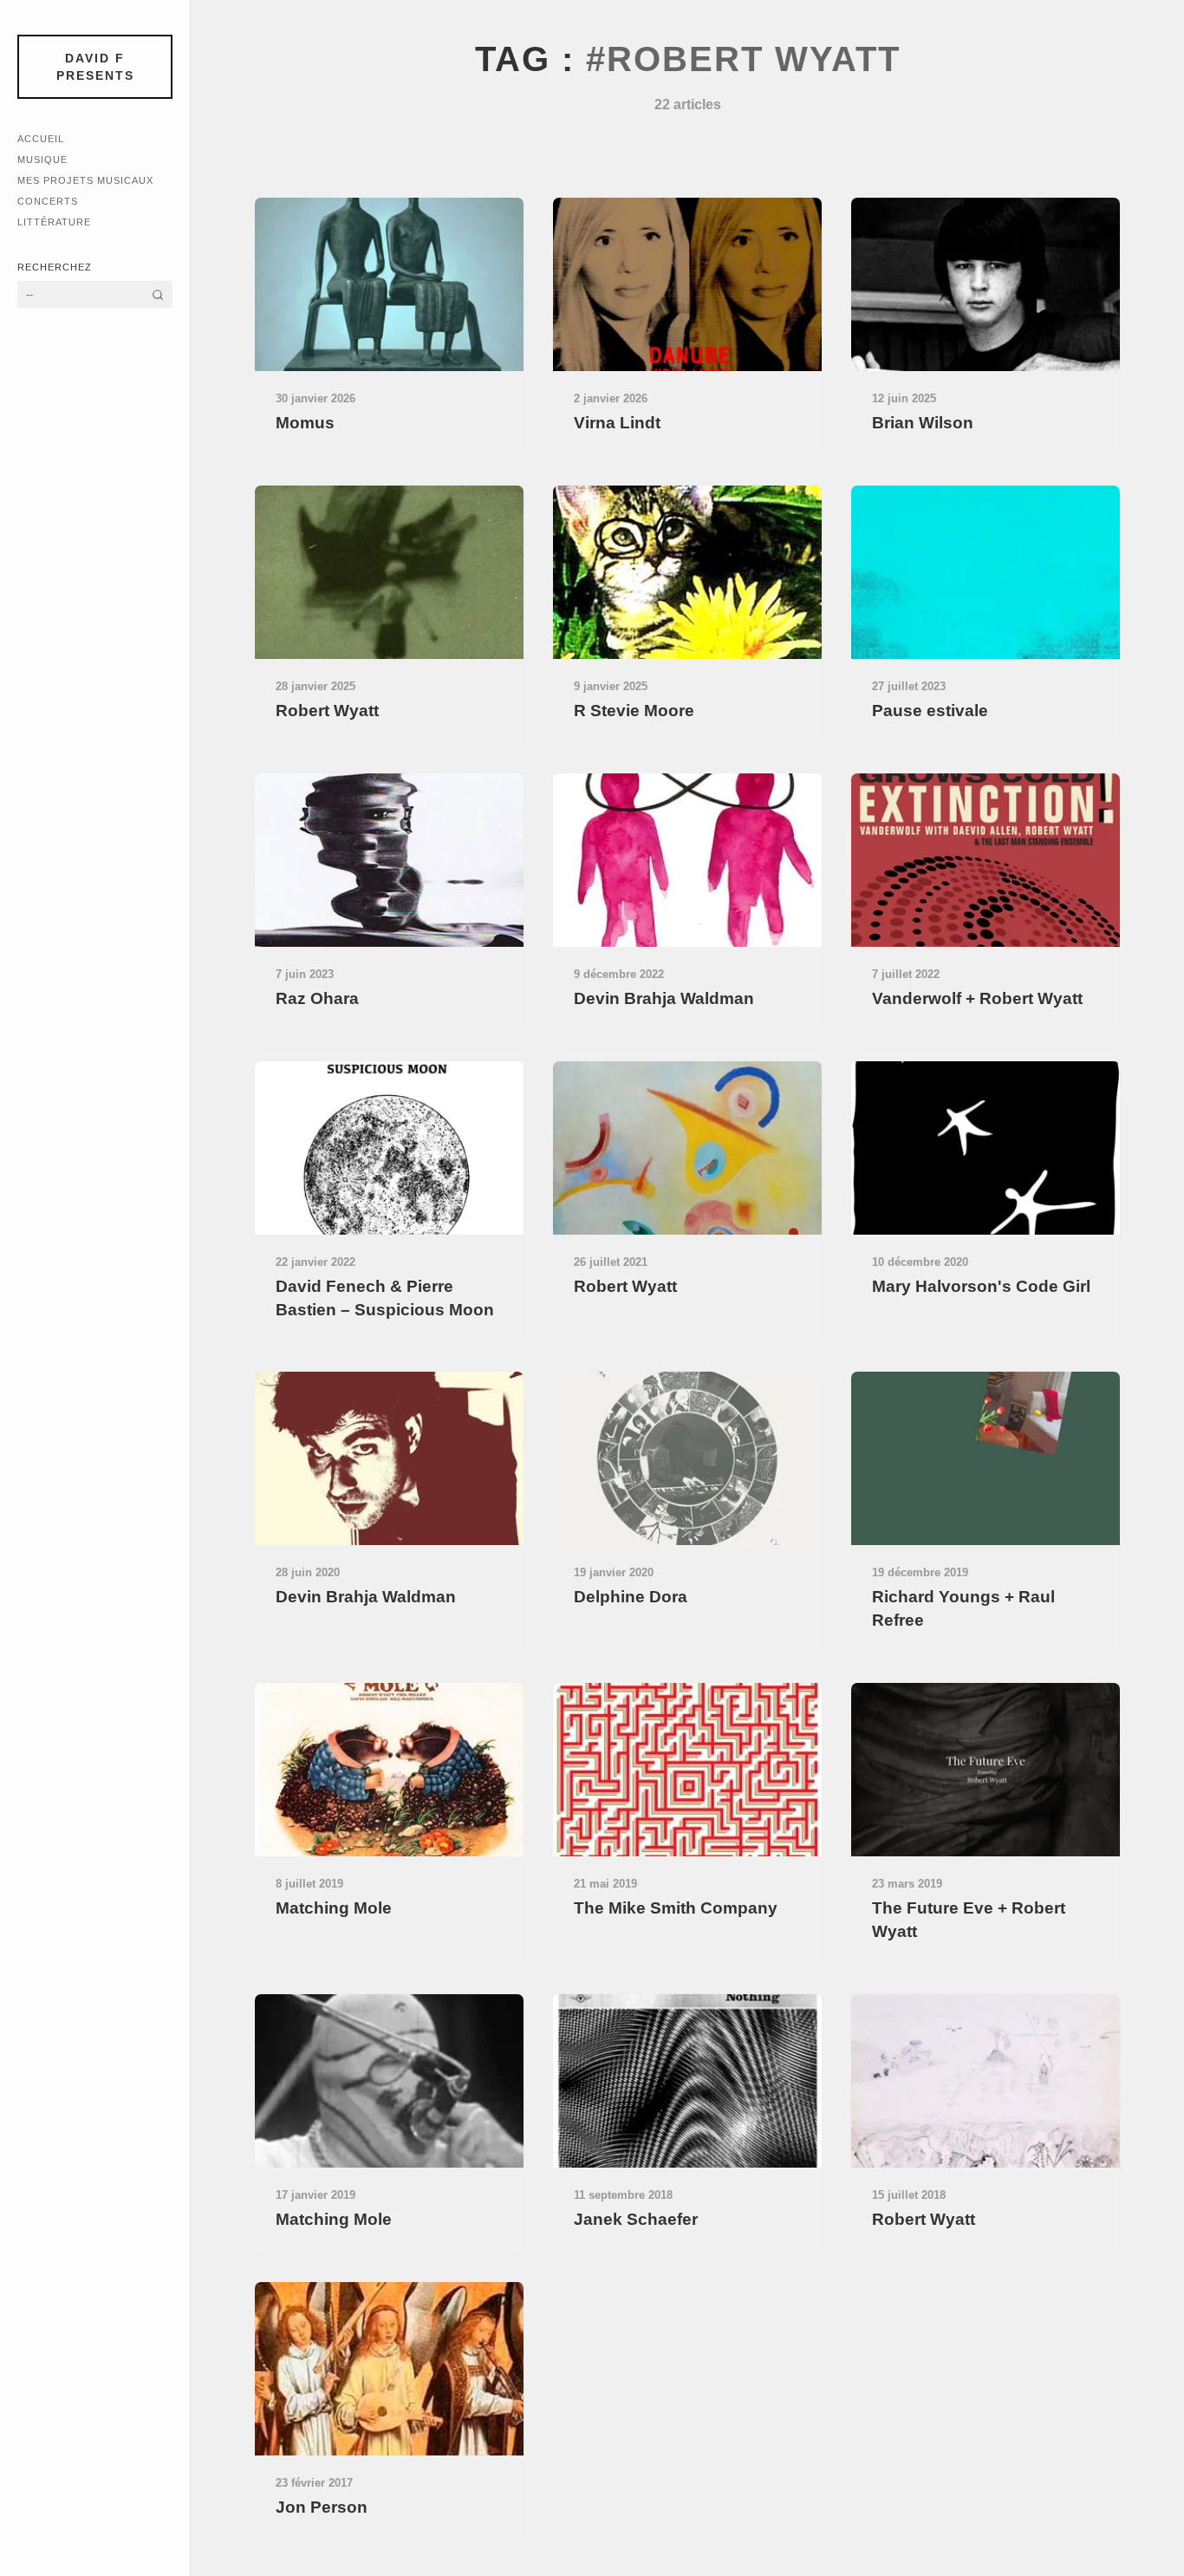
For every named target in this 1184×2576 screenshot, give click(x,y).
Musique (42, 160)
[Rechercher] (158, 294)
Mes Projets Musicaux (85, 180)
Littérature (54, 222)
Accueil (41, 139)
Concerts (48, 201)
